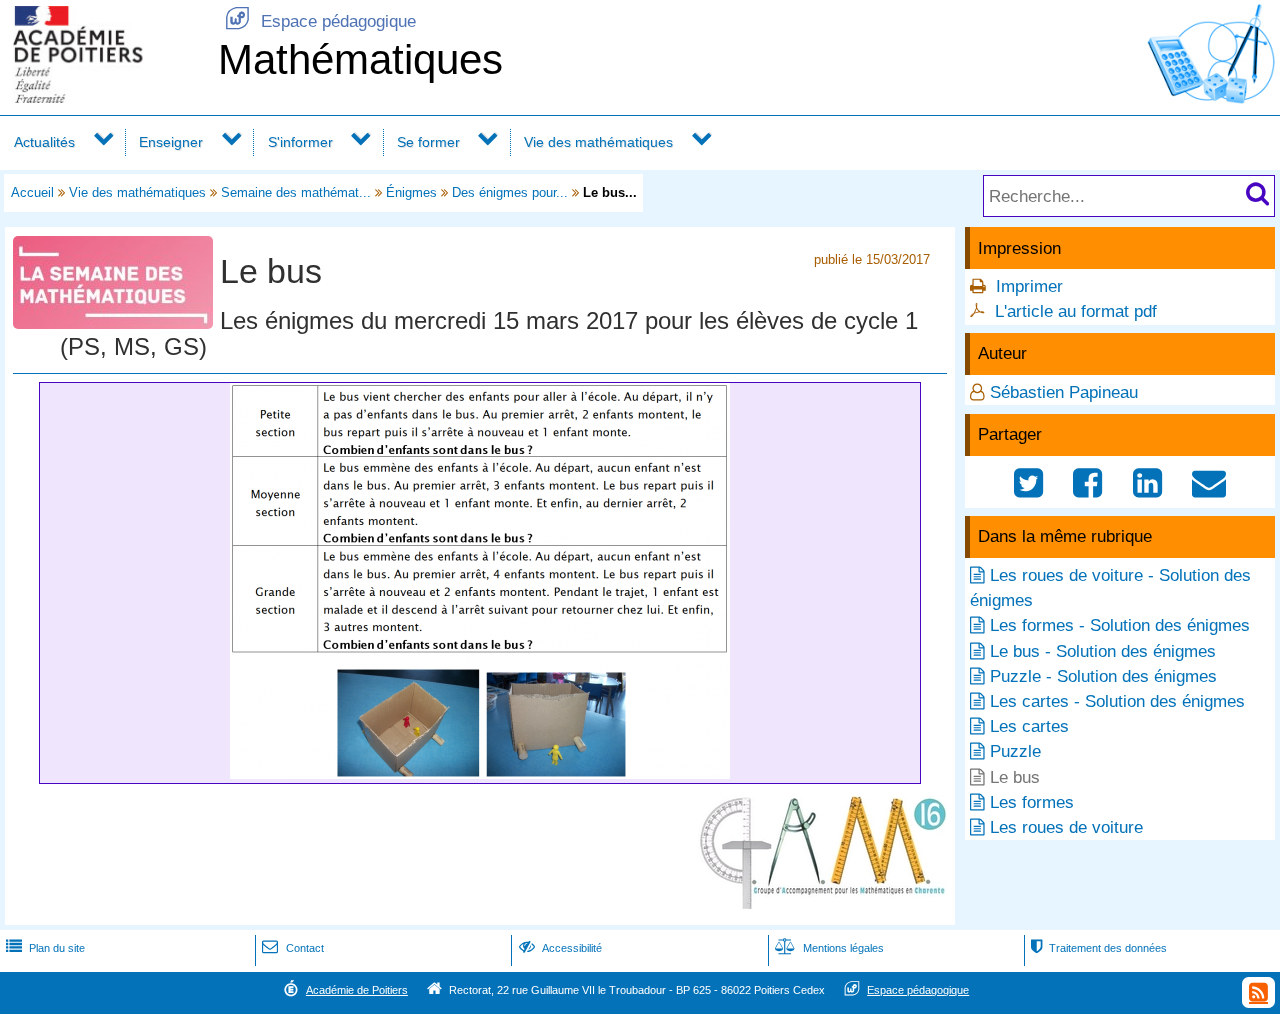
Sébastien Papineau (1064, 392)
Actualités (44, 142)
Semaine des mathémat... (296, 192)
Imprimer (1029, 286)
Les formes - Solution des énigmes (1120, 625)
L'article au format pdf (1076, 311)
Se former (428, 142)
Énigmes (411, 192)
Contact (292, 948)
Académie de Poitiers (357, 990)
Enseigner (171, 142)
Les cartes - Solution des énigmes (1117, 701)
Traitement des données (1099, 948)
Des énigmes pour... (510, 192)
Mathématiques (360, 59)
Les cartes (1029, 726)
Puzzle (1015, 751)
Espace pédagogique (320, 21)
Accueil (32, 192)
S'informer (300, 142)
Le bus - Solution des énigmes (1103, 651)
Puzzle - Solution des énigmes (1103, 676)
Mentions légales (829, 948)
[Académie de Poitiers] (105, 97)
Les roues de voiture (1066, 827)
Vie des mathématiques (598, 142)
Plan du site (45, 948)
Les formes (1032, 802)
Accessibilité (560, 948)
